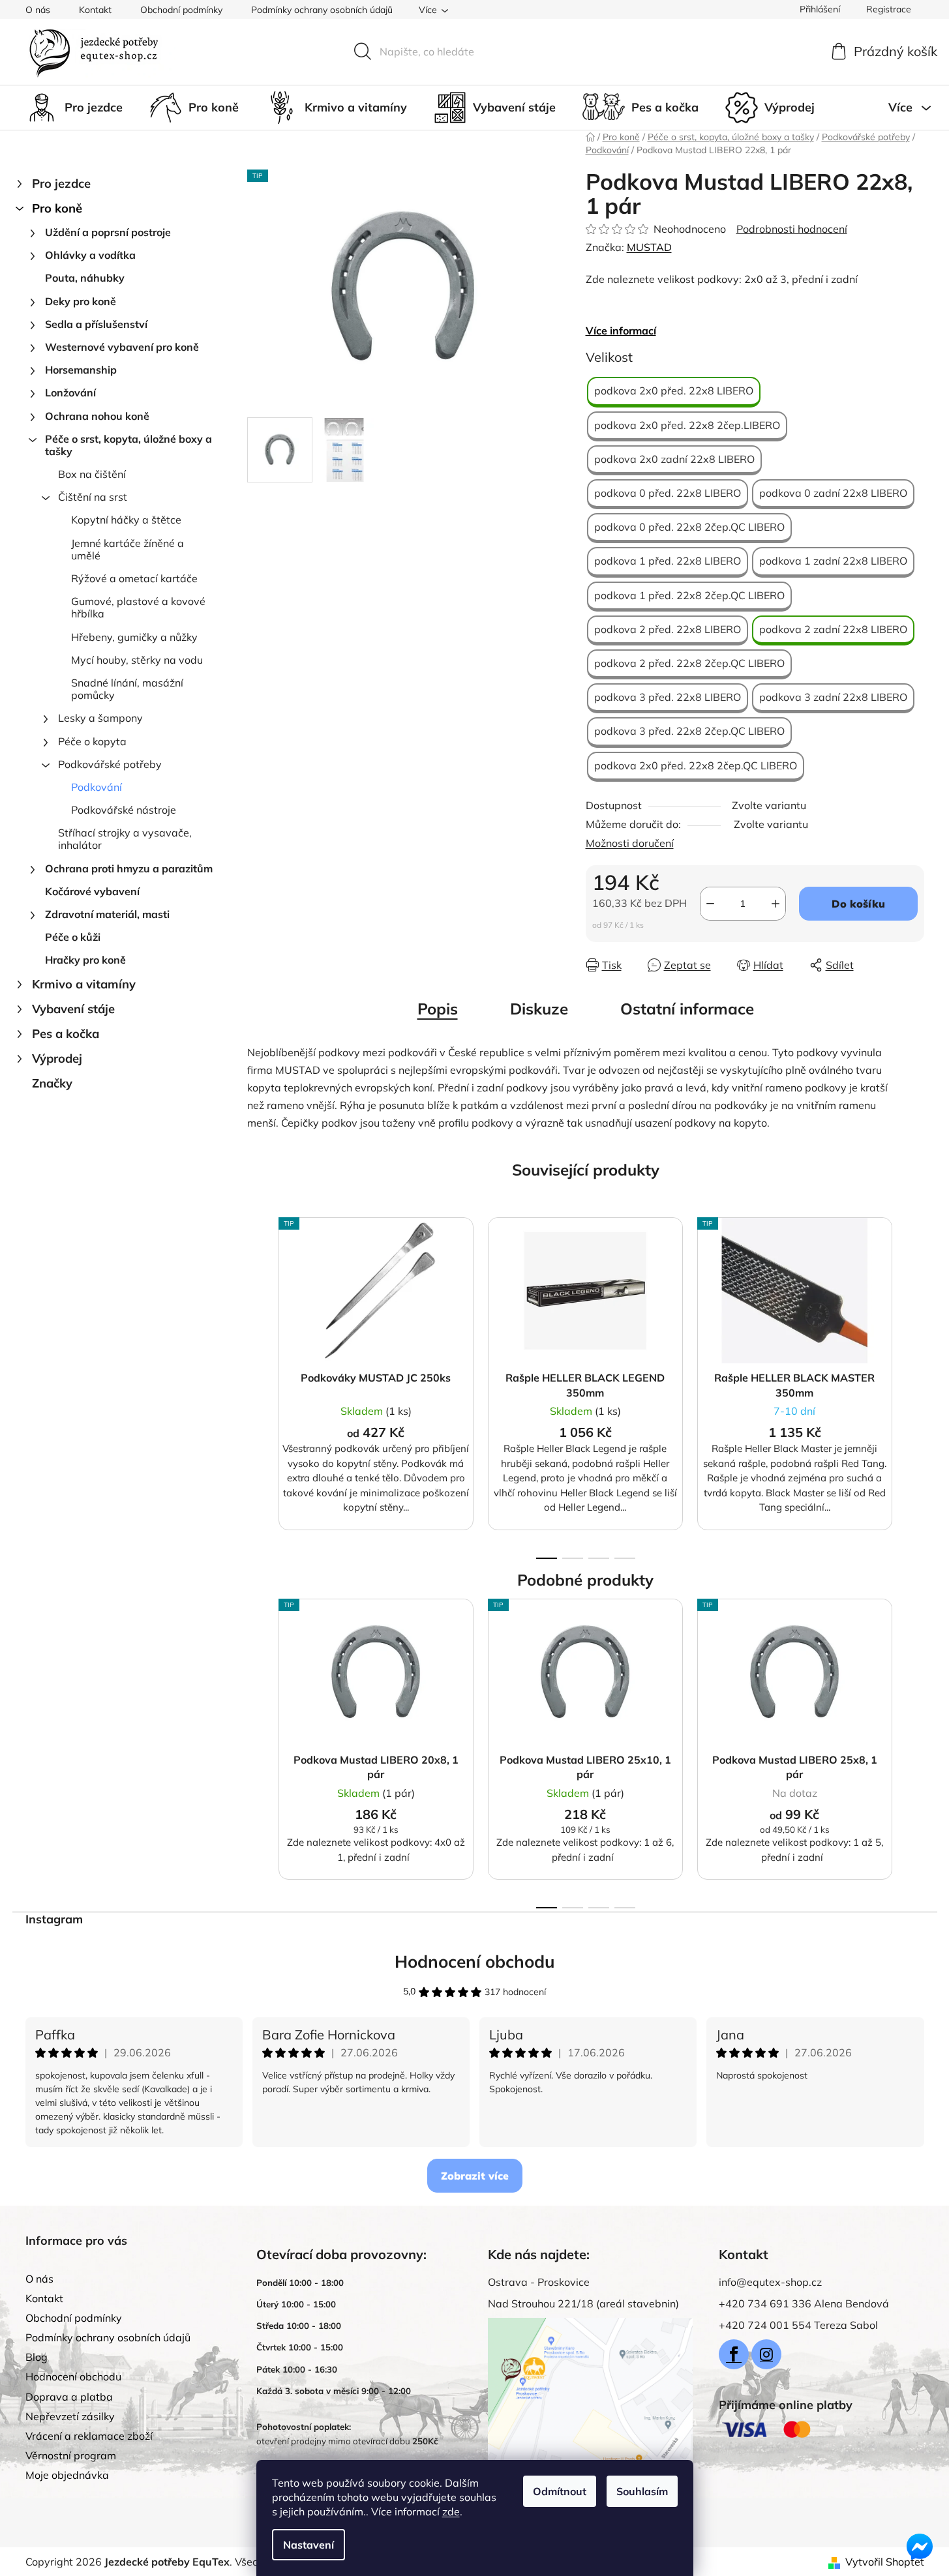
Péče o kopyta (92, 741)
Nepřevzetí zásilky (70, 2416)
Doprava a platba (69, 2397)
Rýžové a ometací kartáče (134, 578)
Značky (52, 1083)
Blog (37, 2357)
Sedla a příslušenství (96, 324)
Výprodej (57, 1059)
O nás (38, 10)
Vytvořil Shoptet (885, 2562)
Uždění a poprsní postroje (108, 232)
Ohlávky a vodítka (90, 255)
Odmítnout (560, 2491)
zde (451, 2511)
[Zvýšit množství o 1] (776, 904)
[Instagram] (766, 2354)
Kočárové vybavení (92, 891)
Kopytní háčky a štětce (126, 520)
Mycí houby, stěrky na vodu (137, 660)
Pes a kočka (66, 1034)
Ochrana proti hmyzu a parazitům (129, 868)
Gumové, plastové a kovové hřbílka (138, 607)
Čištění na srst (93, 497)
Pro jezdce (61, 184)
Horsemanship (81, 370)
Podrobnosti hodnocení (792, 229)
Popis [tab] (438, 1009)
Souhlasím (642, 2491)
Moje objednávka (67, 2475)
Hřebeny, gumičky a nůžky (134, 637)
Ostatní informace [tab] (687, 1009)
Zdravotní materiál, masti (107, 914)
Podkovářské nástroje (124, 810)
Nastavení (309, 2545)
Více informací (621, 331)
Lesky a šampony (100, 718)
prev (258, 1384)
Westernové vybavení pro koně (122, 347)
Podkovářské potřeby (110, 764)
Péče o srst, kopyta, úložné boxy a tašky (128, 445)
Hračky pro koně (85, 960)
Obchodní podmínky (181, 10)
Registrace (889, 9)
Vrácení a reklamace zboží (89, 2436)
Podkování (97, 787)
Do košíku (858, 904)
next (914, 1384)
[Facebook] (734, 2354)
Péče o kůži (73, 937)
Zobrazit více (475, 2176)
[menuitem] (74, 108)
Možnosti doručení (630, 843)
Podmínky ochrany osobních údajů (322, 10)
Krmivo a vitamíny (84, 984)
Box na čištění (92, 474)
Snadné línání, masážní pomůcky (127, 689)
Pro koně (57, 208)
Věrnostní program (71, 2455)
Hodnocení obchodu (475, 1962)
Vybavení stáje (73, 1009)
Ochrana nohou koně (97, 416)
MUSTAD (649, 247)
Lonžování (70, 392)
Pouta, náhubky (85, 278)
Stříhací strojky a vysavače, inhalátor (125, 839)
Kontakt (95, 10)
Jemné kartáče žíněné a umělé (128, 549)
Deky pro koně (81, 301)
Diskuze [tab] (539, 1009)
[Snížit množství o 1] (710, 904)
